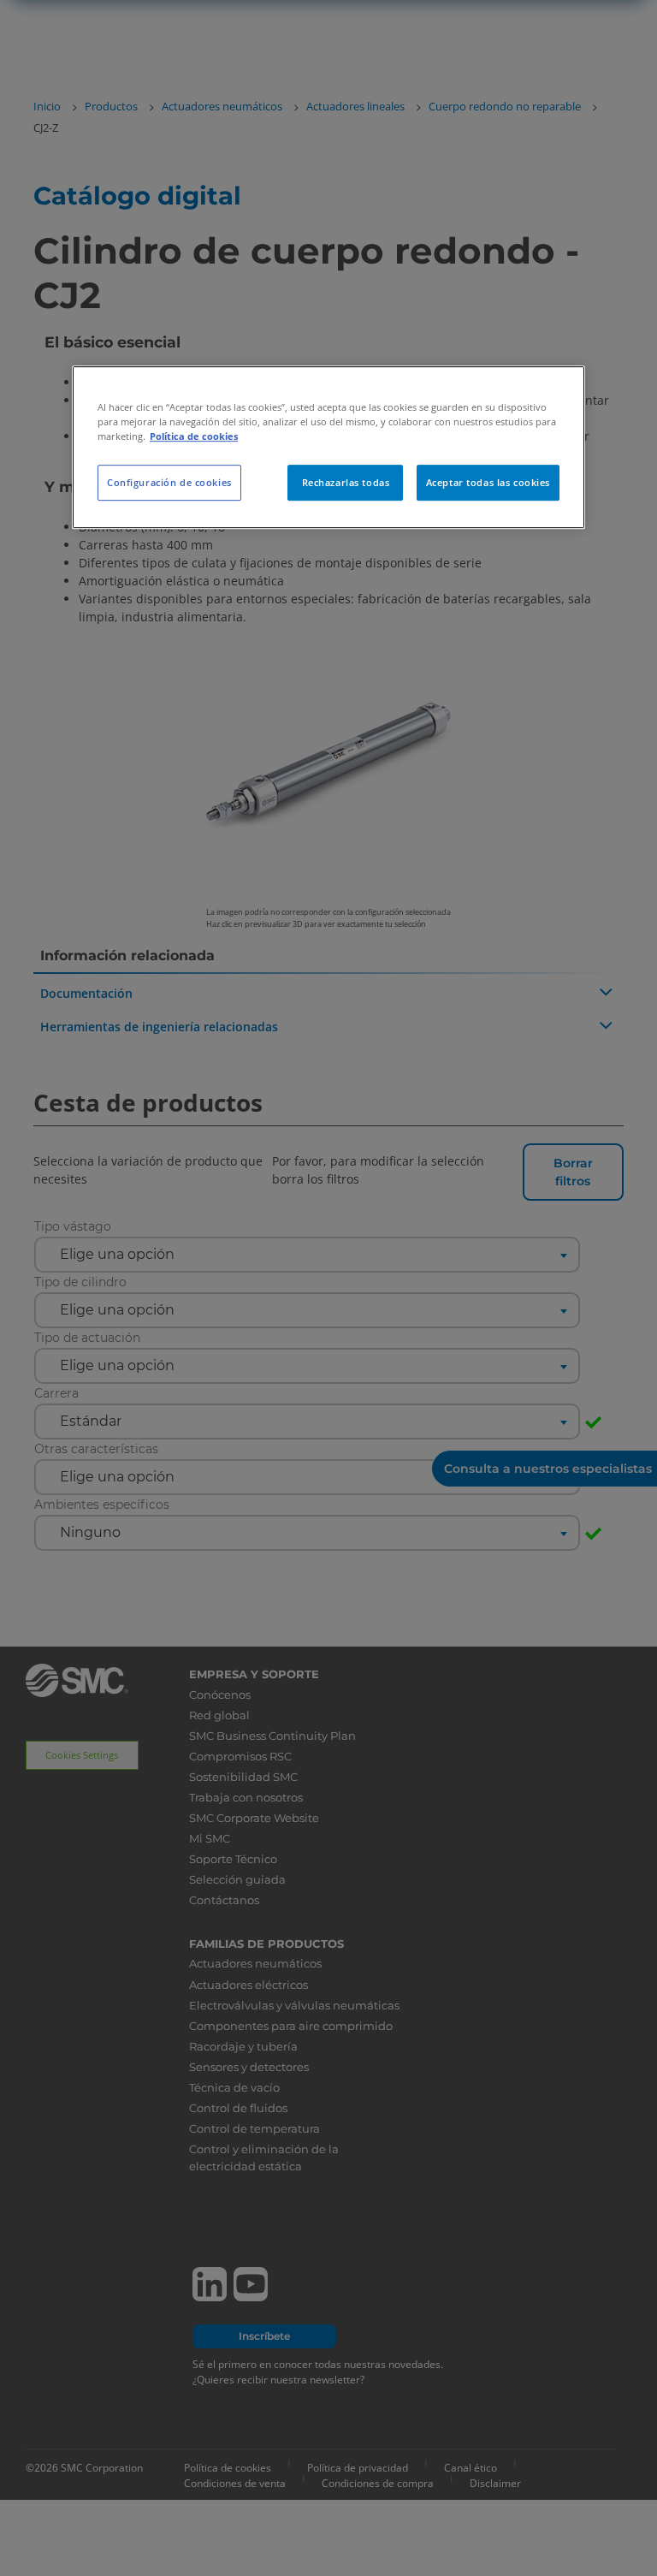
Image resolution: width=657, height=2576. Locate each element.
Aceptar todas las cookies (488, 482)
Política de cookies (194, 436)
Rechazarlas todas (346, 482)
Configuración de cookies (169, 482)
